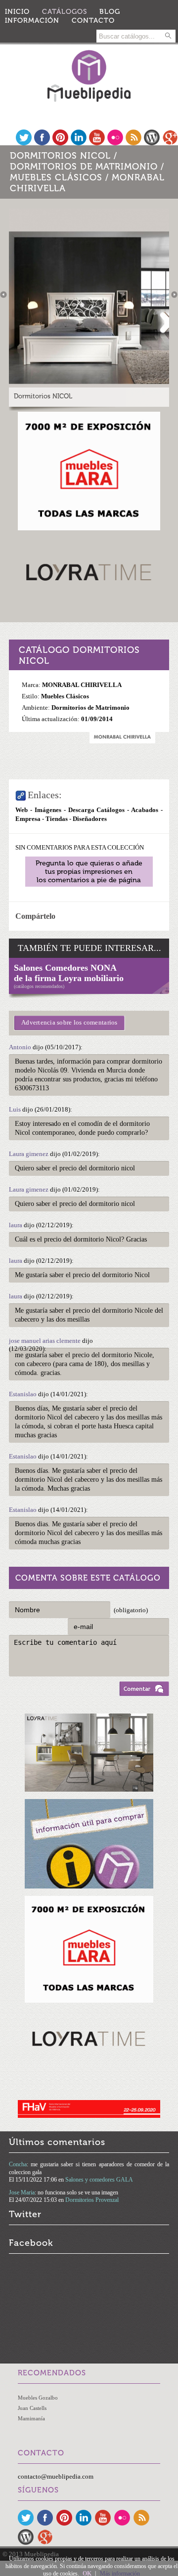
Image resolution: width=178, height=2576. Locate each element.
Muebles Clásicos (56, 177)
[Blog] (152, 143)
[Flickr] (115, 143)
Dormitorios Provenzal (92, 2200)
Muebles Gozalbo (38, 2398)
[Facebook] (42, 143)
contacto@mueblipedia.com (56, 2476)
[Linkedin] (79, 143)
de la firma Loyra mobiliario (69, 978)
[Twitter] (24, 143)
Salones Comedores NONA (65, 968)
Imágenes (48, 810)
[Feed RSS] (133, 143)
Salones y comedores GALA (99, 2180)
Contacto (93, 21)
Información (32, 21)
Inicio (17, 12)
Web (22, 810)
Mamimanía (31, 2418)
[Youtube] (97, 143)
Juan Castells (32, 2408)
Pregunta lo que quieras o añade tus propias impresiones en (89, 872)
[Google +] (170, 143)
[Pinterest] (60, 143)
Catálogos (65, 12)
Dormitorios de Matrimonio (84, 167)
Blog (110, 12)
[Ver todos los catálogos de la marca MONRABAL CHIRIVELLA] (122, 741)
